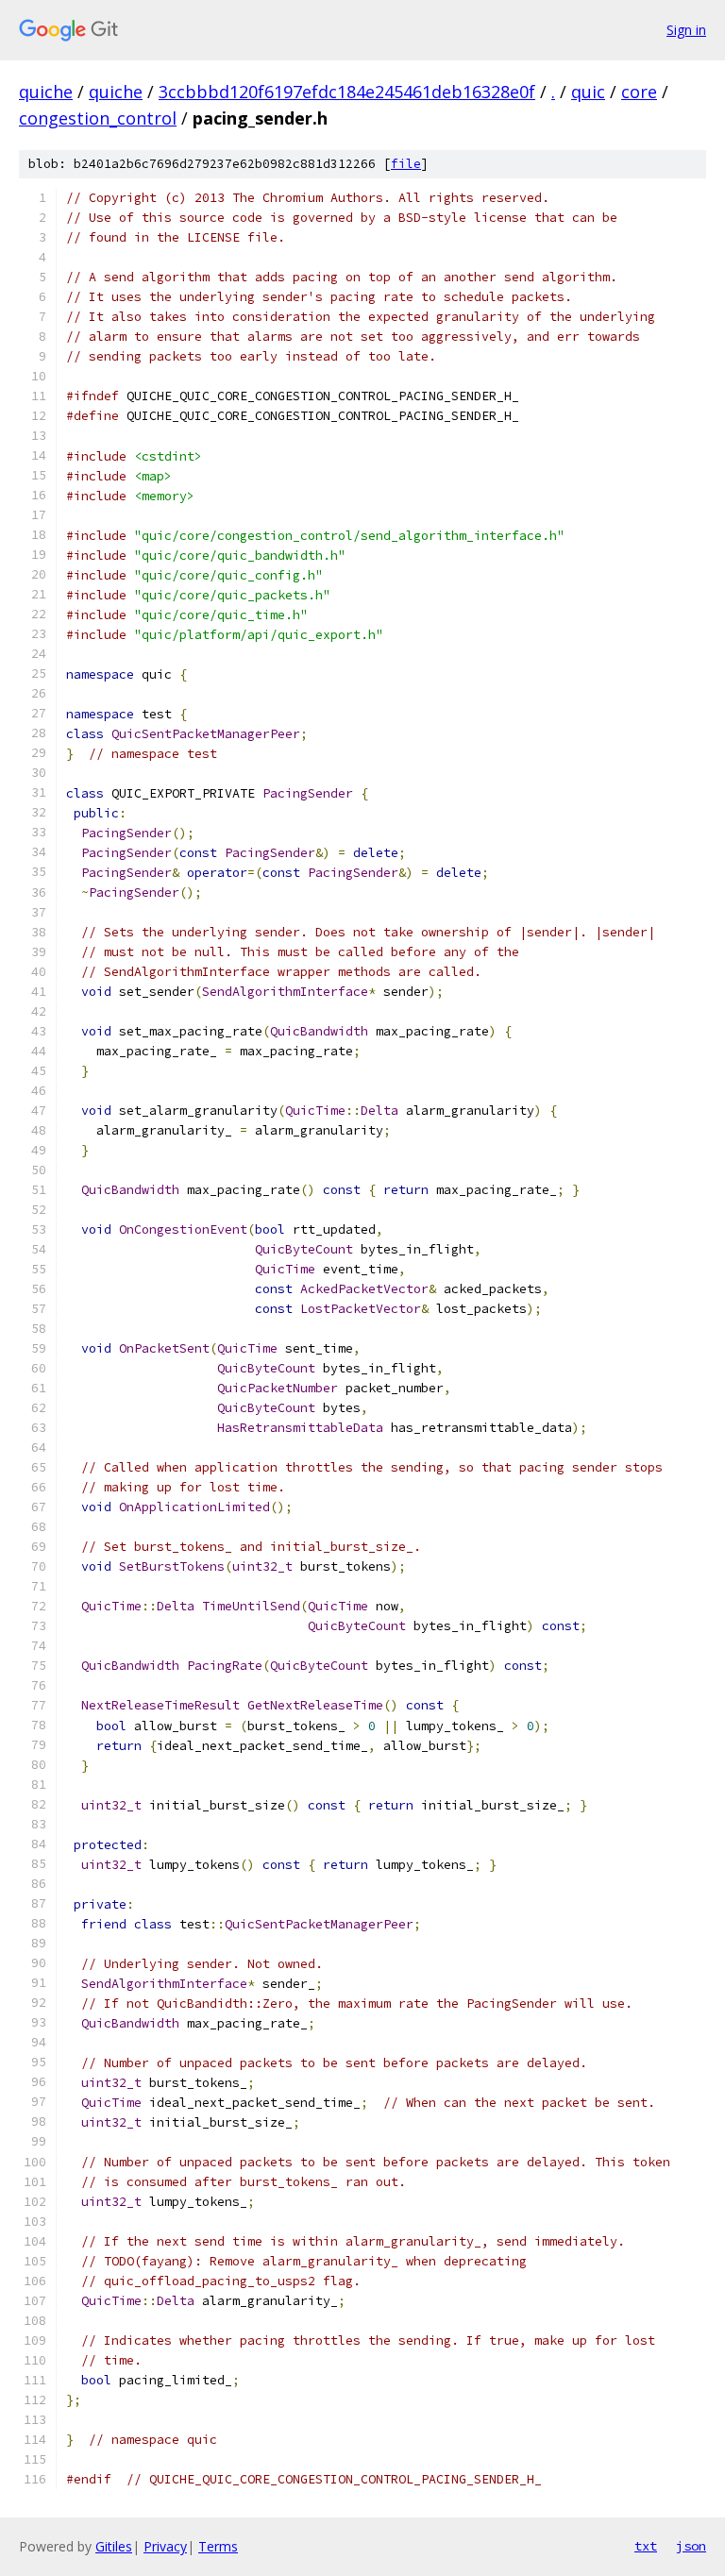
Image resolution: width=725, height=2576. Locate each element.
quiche (46, 92)
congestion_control (98, 118)
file (406, 164)
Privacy (165, 2546)
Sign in (686, 30)
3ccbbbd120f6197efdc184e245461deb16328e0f (347, 92)
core (639, 92)
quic (588, 92)
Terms (218, 2546)
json (691, 2546)
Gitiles (114, 2546)
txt (646, 2546)
